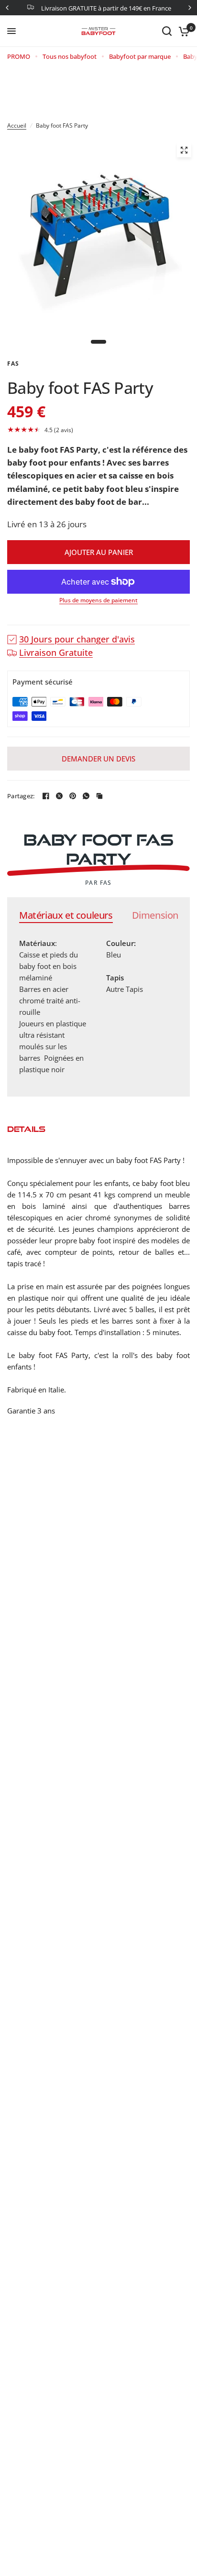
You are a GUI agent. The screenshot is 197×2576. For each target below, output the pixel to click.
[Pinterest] (73, 796)
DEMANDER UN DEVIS (98, 759)
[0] (182, 31)
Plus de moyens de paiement (98, 600)
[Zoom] (184, 150)
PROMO (19, 56)
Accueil (17, 125)
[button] (98, 430)
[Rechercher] (167, 31)
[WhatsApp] (86, 796)
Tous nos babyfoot (70, 56)
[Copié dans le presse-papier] (99, 796)
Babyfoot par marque (140, 56)
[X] (59, 796)
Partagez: (21, 796)
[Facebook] (46, 796)
